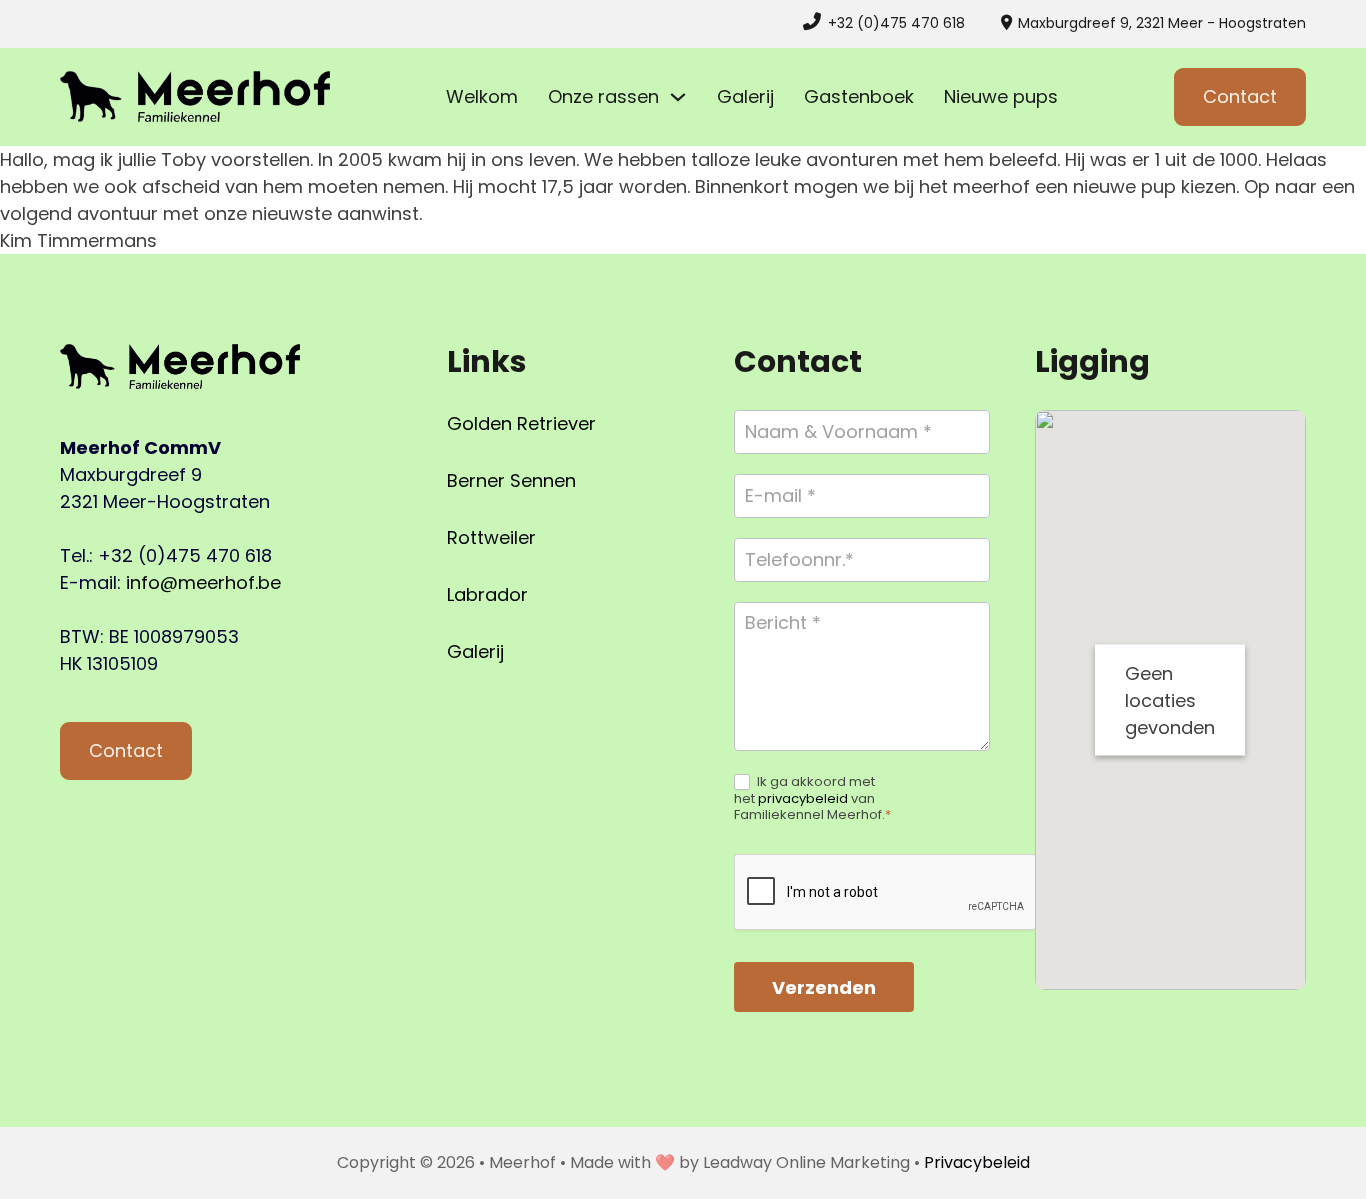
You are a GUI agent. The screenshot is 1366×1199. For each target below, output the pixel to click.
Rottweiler (491, 537)
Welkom (482, 96)
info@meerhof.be (203, 582)
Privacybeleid (977, 1162)
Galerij (745, 96)
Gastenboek (859, 96)
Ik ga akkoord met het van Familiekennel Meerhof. (812, 799)
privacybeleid (803, 798)
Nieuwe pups (1001, 96)
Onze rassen (603, 96)
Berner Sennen (511, 480)
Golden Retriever (521, 423)
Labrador (487, 594)
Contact (1240, 96)
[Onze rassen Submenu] (678, 97)
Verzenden (824, 987)
